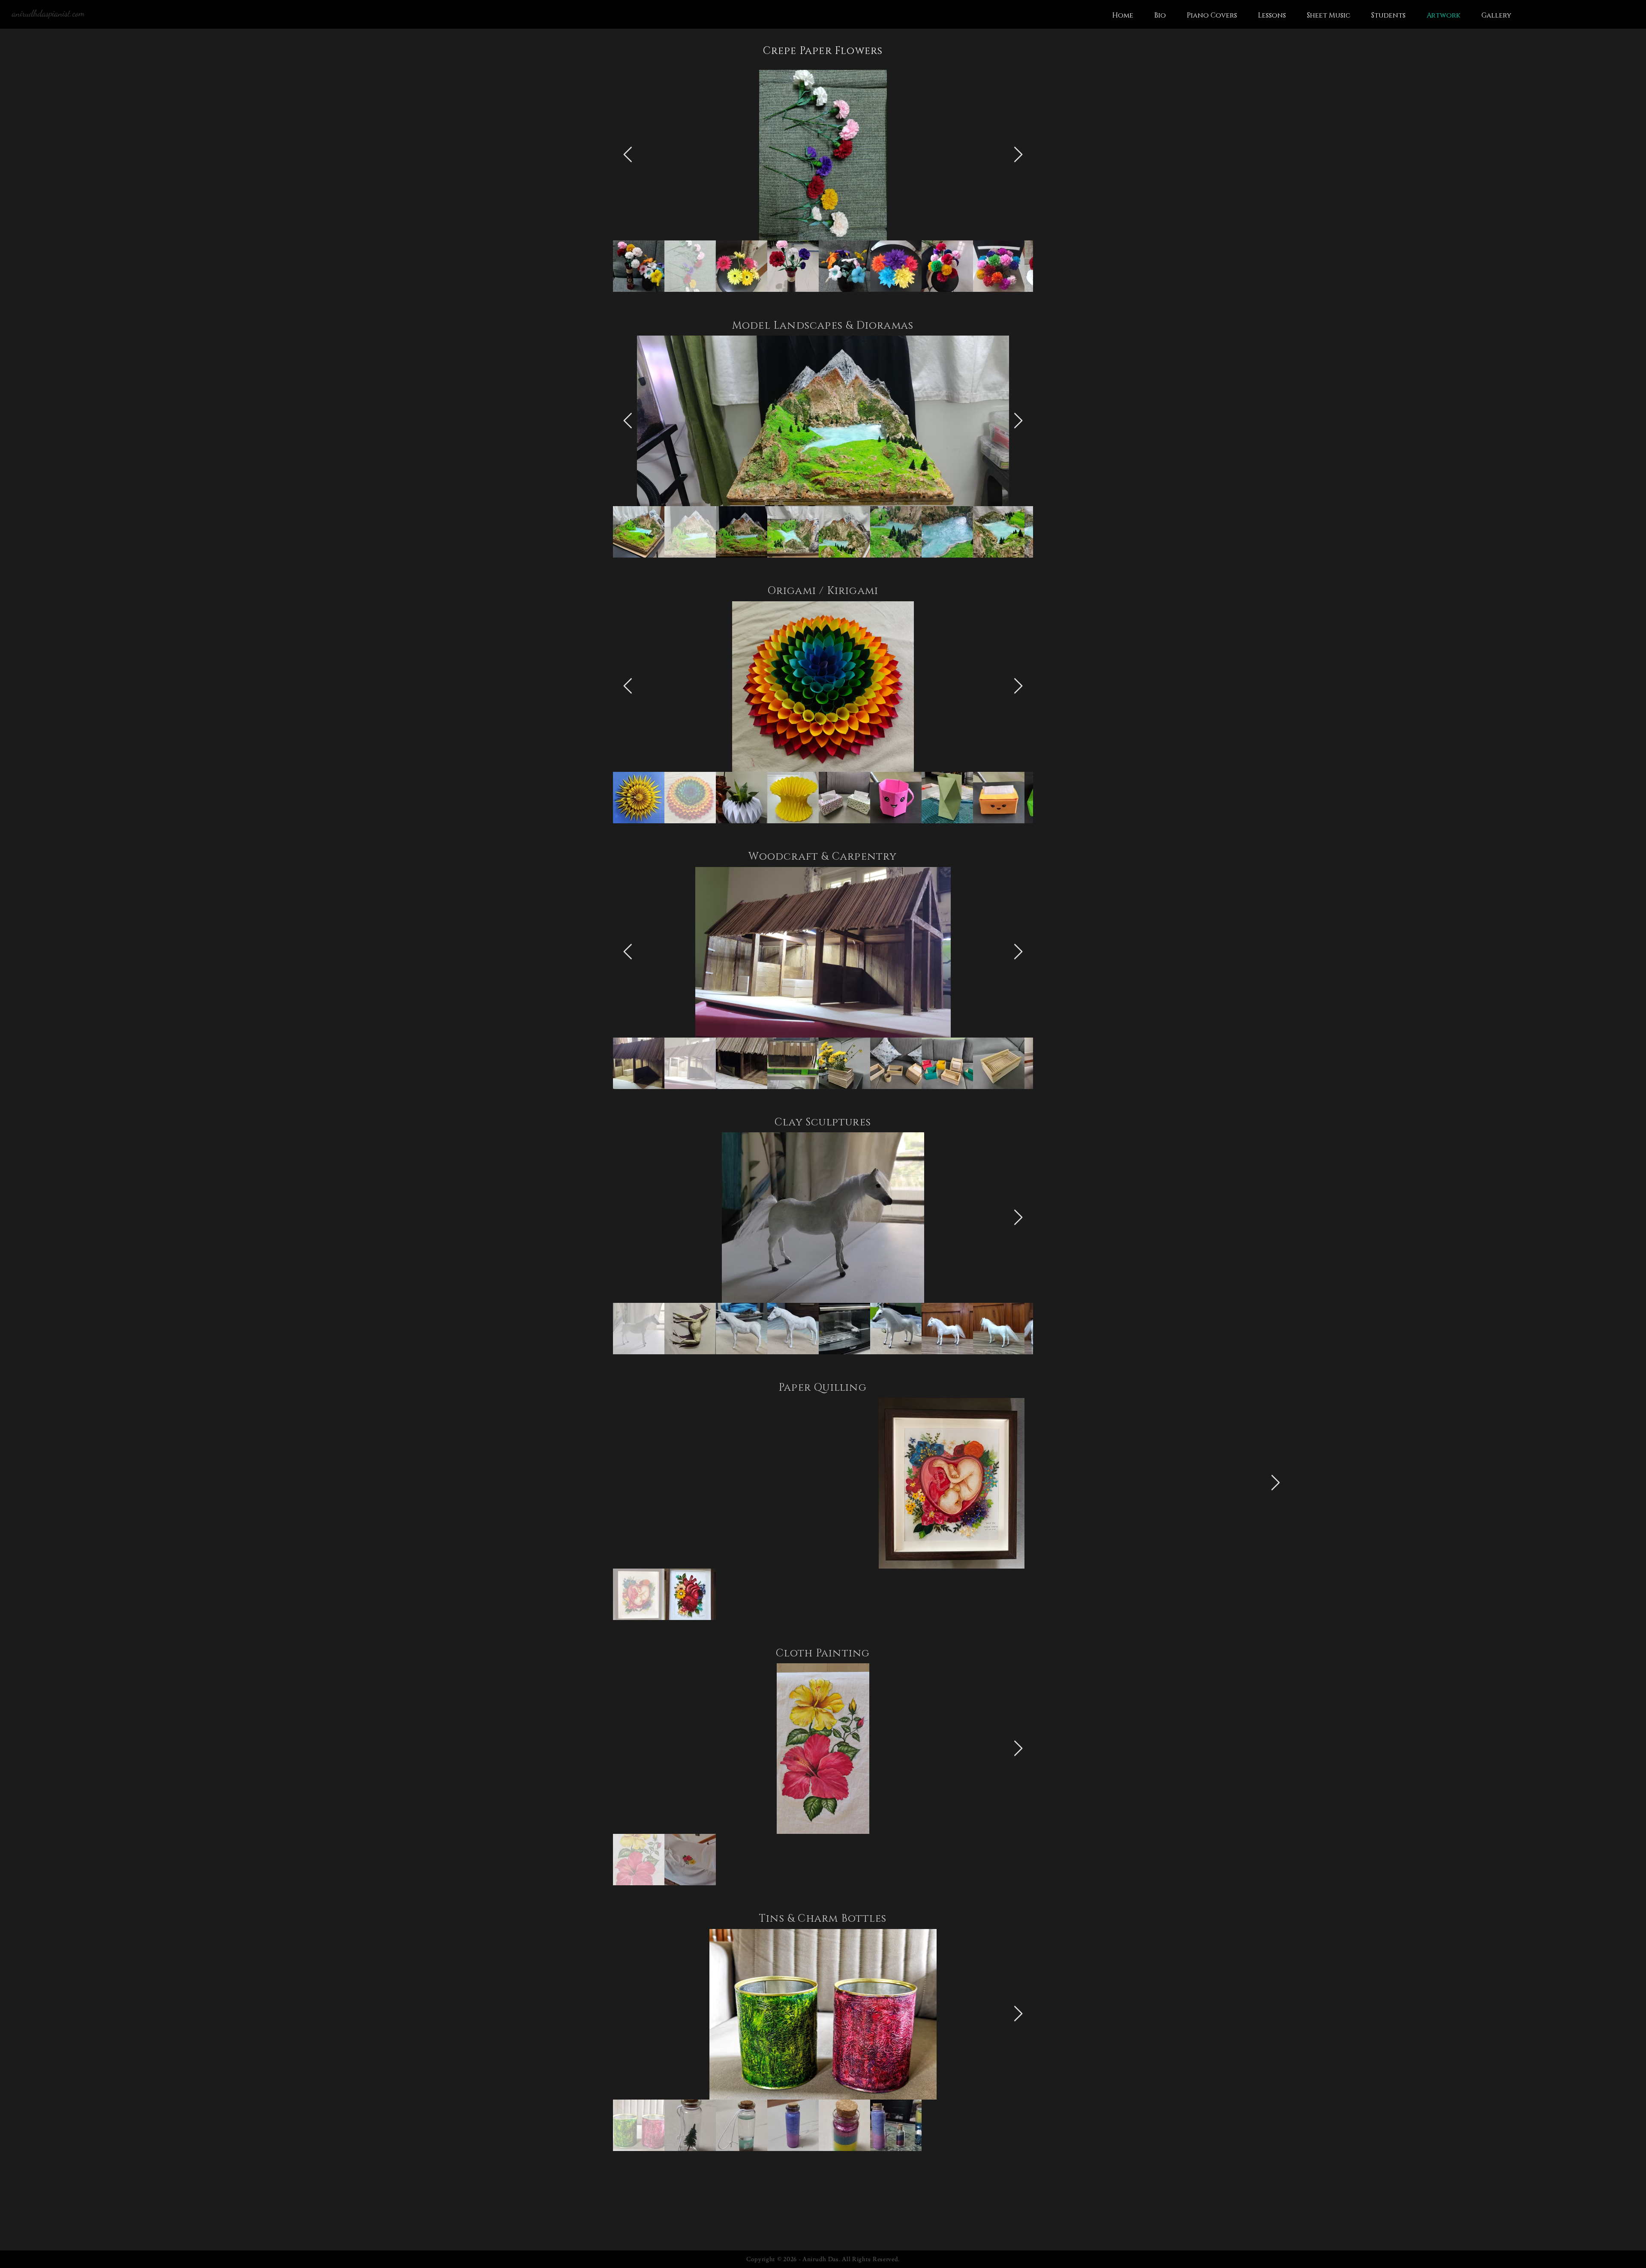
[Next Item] (1018, 155)
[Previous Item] (628, 155)
